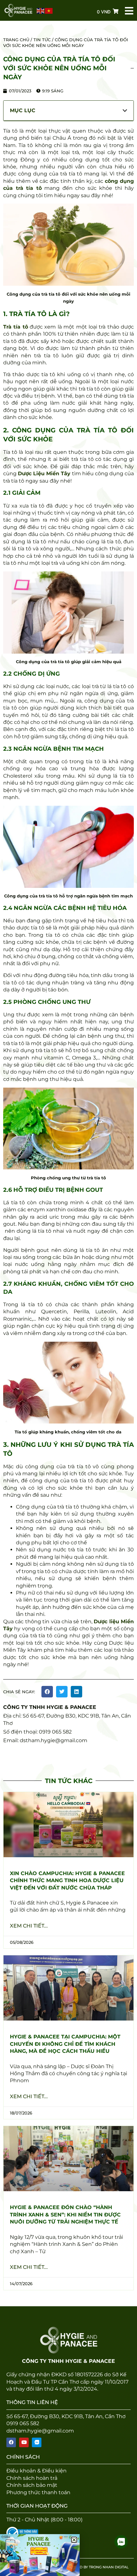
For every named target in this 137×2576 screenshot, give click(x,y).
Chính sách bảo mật (32, 2485)
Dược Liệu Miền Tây (44, 473)
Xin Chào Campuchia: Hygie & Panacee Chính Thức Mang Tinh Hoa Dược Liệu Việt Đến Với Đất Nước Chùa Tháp (67, 1881)
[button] (47, 1692)
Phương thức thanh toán (38, 2492)
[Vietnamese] (49, 11)
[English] (41, 11)
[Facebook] (11, 2442)
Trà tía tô (16, 327)
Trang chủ (16, 40)
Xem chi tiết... (29, 1926)
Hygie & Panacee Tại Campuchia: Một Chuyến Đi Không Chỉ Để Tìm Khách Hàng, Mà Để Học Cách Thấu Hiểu (65, 2044)
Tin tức (42, 40)
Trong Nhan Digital (109, 2567)
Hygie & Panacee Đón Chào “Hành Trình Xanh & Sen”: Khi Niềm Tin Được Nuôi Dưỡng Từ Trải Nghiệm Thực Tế (65, 2215)
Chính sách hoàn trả (32, 2478)
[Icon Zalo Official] (37, 2442)
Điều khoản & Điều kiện (36, 2471)
